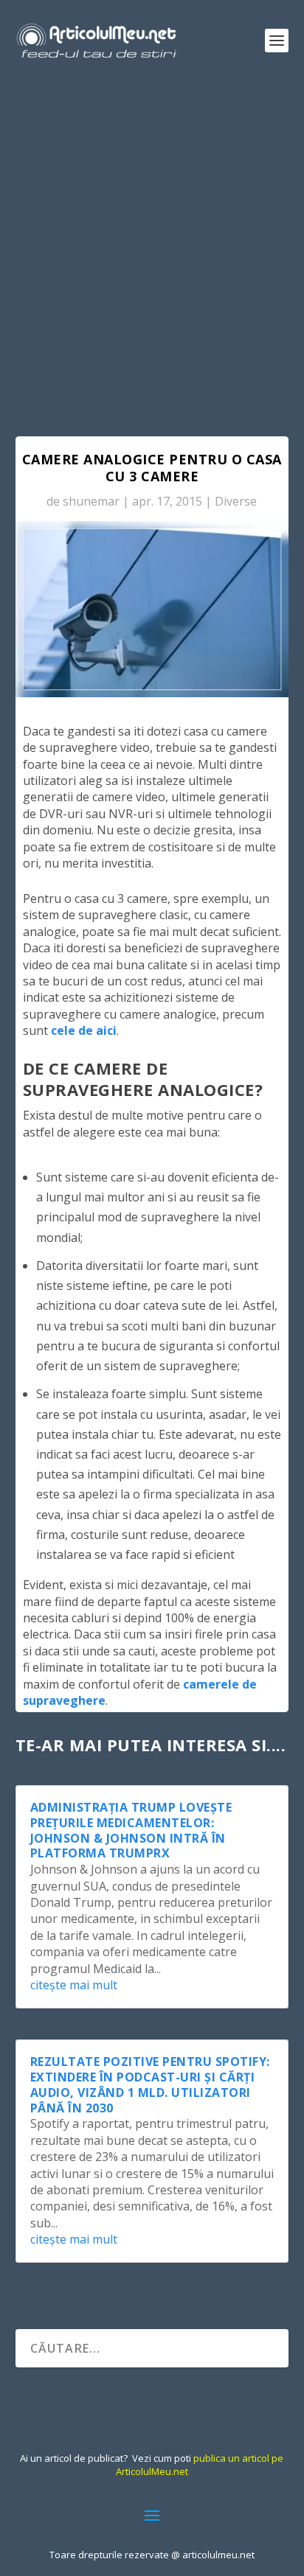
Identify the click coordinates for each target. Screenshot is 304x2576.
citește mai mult (74, 1985)
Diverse (236, 501)
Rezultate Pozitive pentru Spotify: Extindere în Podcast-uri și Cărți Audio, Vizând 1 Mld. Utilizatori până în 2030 (150, 2084)
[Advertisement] (152, 240)
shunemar (91, 501)
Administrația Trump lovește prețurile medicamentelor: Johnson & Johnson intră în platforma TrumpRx (131, 1830)
